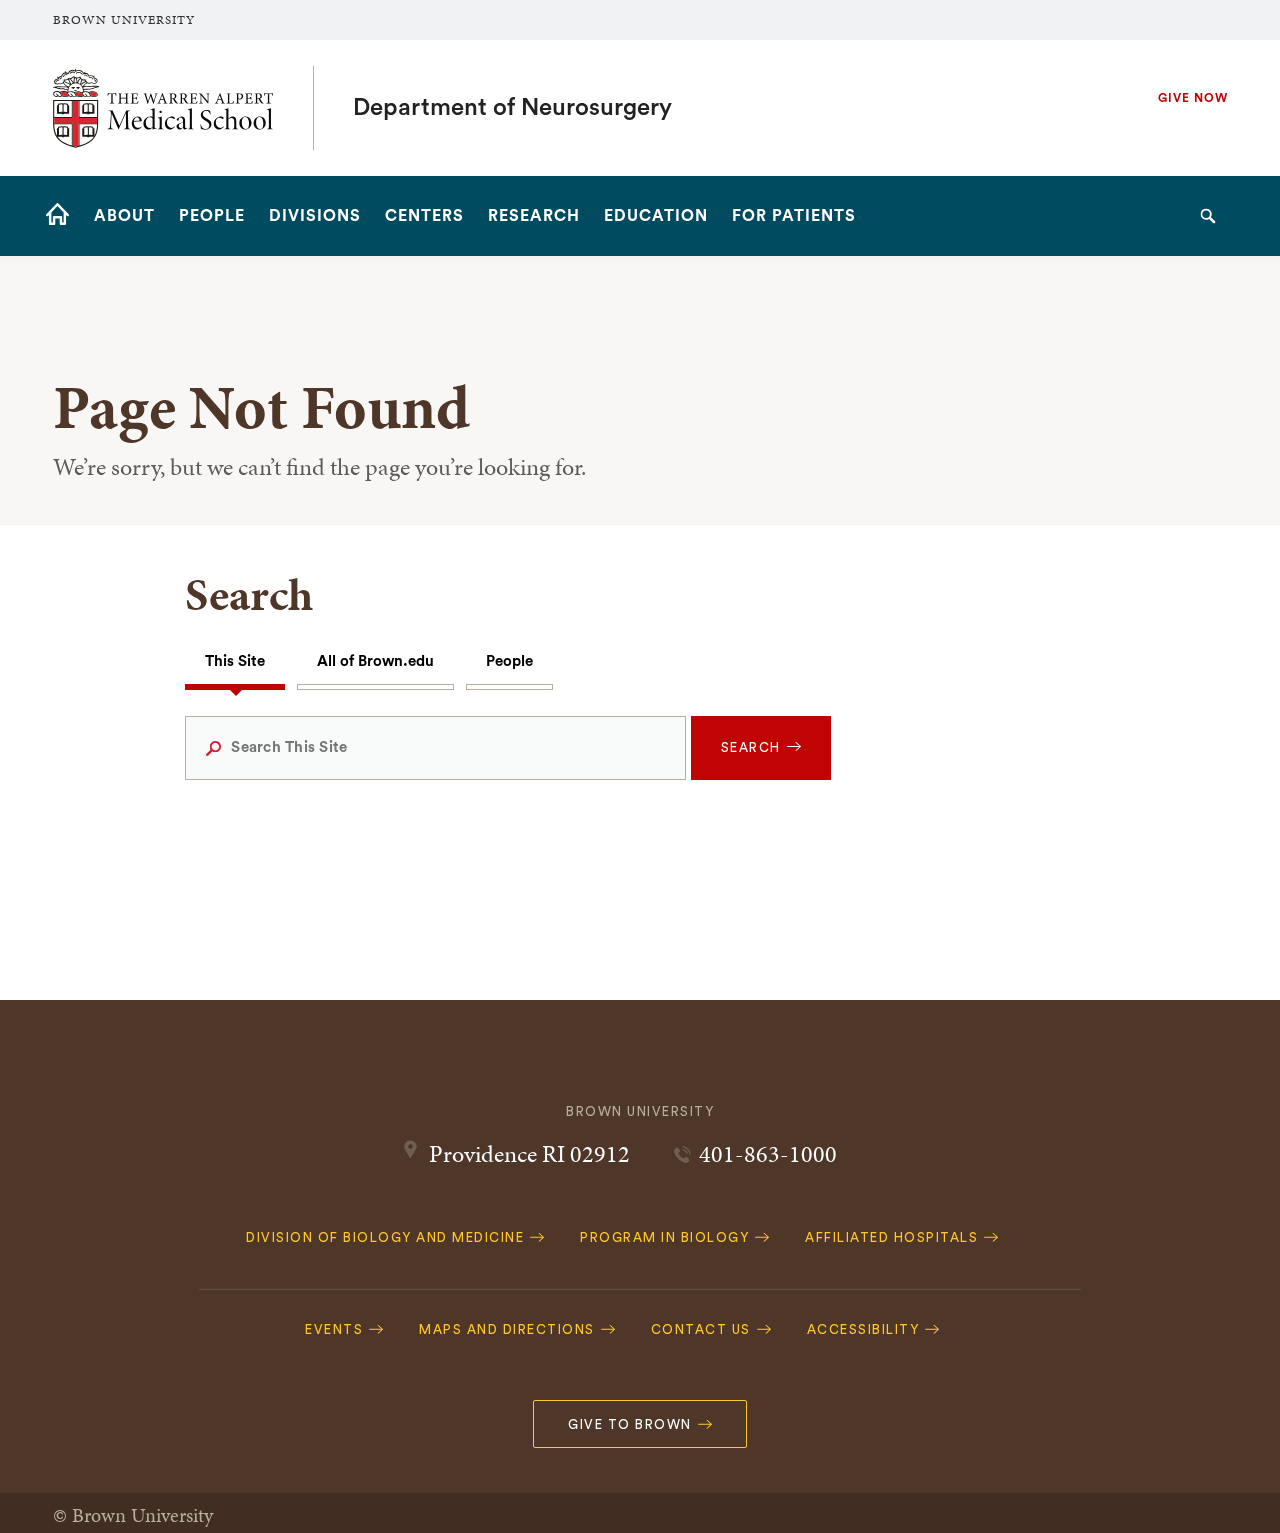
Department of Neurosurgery (512, 108)
